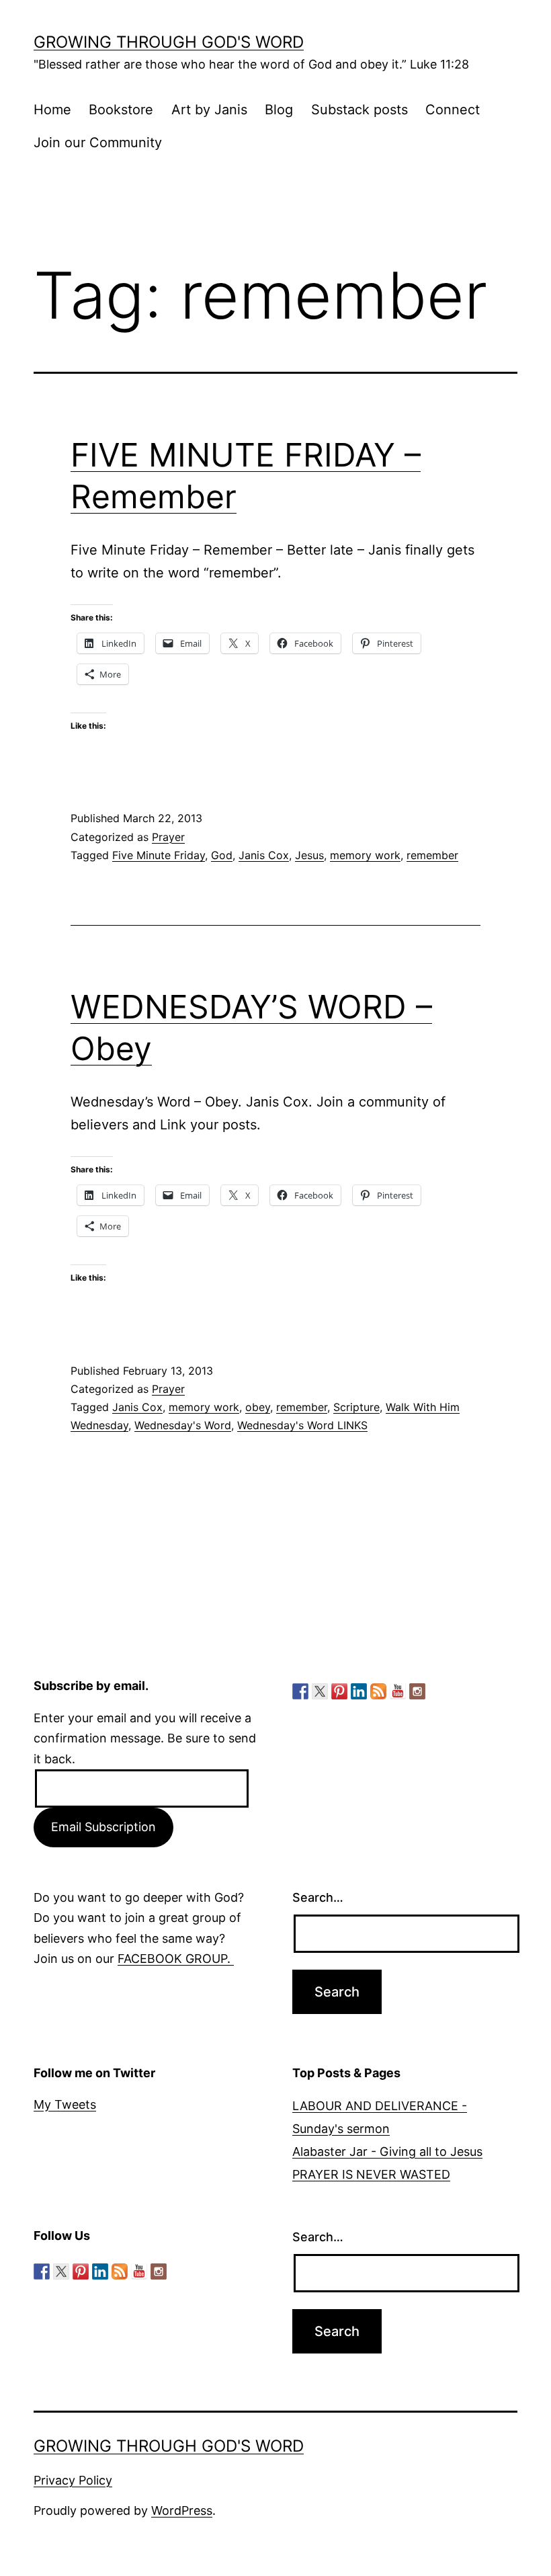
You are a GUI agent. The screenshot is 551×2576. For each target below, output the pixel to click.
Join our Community (98, 143)
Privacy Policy (73, 2480)
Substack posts (359, 110)
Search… (318, 1897)
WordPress (182, 2510)
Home (52, 110)
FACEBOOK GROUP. (176, 1959)
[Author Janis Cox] (300, 1691)
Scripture (356, 1407)
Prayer (168, 837)
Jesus (309, 855)
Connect (453, 110)
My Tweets (65, 2104)
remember (432, 855)
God (222, 855)
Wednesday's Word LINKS (302, 1425)
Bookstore (121, 110)
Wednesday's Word (183, 1425)
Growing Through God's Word (169, 42)
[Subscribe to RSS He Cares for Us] (378, 1691)
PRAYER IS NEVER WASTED (371, 2174)
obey (258, 1407)
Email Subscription (103, 1827)
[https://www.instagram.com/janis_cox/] (417, 1691)
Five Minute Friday (159, 855)
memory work (365, 855)
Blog (279, 110)
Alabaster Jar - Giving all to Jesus (387, 2151)
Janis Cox (264, 855)
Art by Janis (209, 110)
